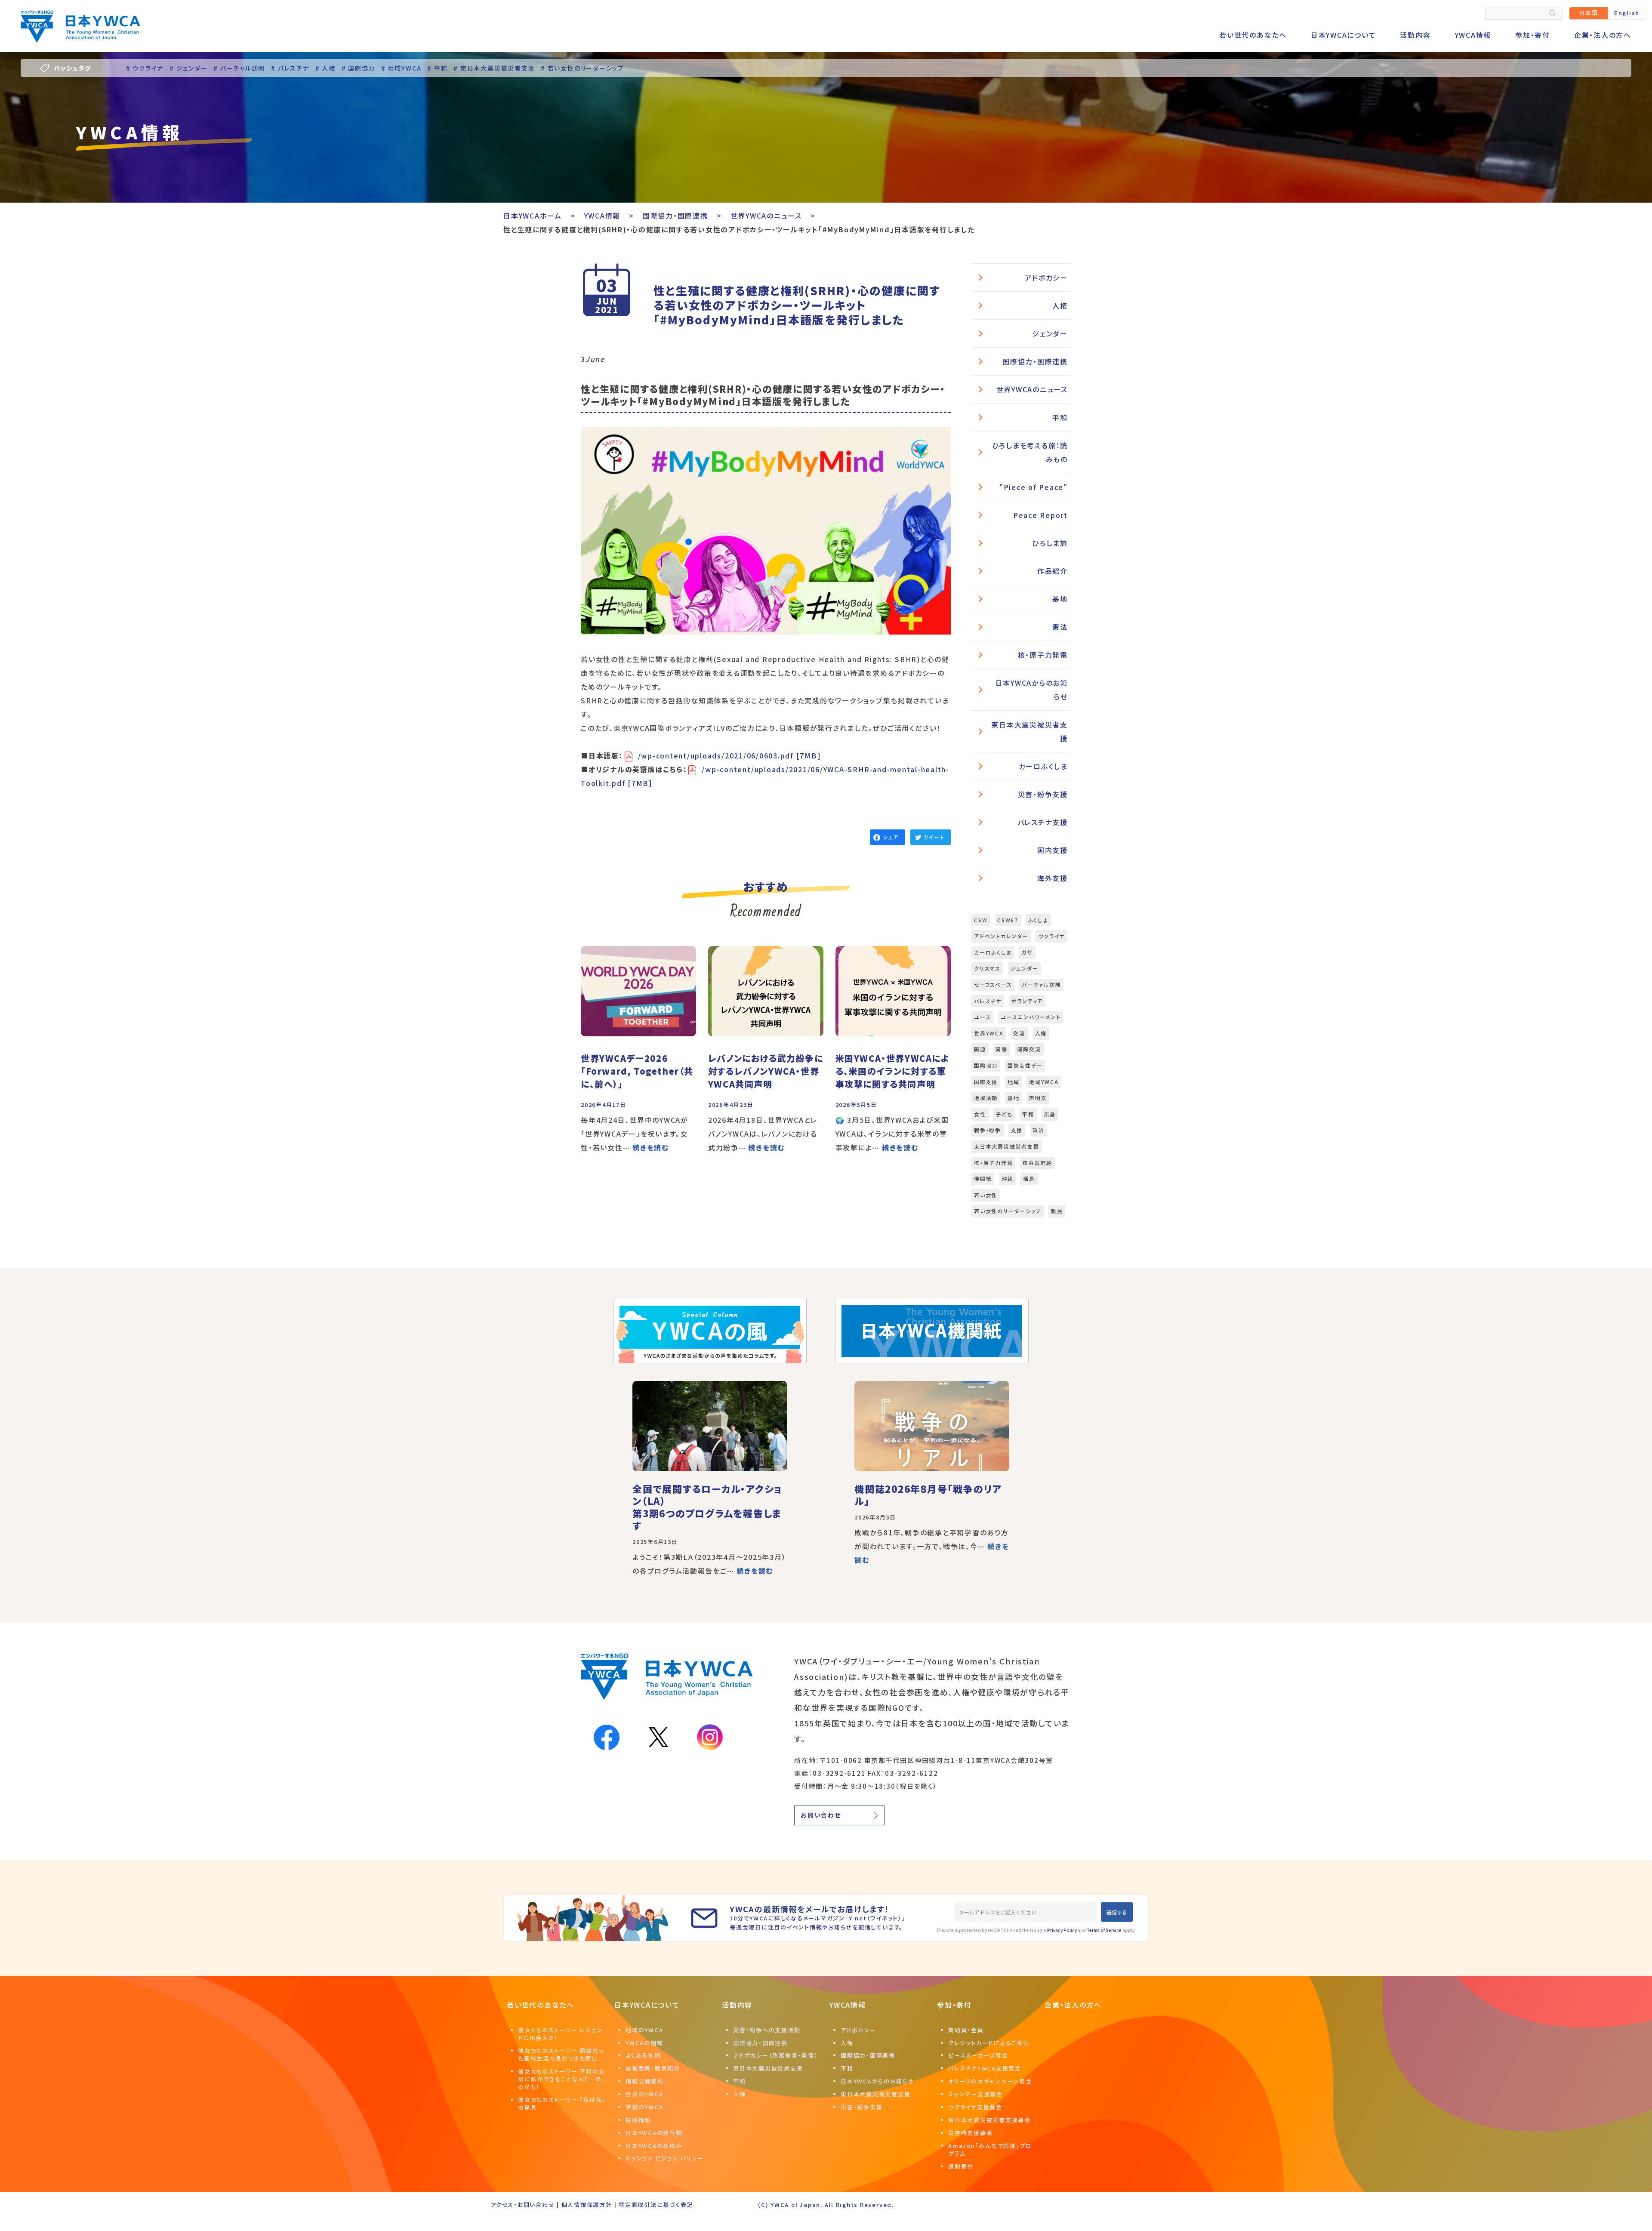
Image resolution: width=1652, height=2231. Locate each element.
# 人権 (325, 68)
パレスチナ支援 (1043, 822)
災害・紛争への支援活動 (767, 2030)
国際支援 (986, 1082)
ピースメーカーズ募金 (978, 2055)
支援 (1017, 1130)
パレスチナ (988, 1001)
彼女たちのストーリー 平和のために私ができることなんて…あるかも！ (561, 2079)
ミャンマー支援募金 (975, 2094)
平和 (1060, 417)
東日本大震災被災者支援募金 (989, 2120)
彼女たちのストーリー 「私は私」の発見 (562, 2103)
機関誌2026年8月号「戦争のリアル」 (928, 1495)
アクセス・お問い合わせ (522, 2205)
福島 (1029, 1179)
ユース (982, 1017)
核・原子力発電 (1043, 655)
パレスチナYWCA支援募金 (985, 2068)
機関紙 (983, 1179)
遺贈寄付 (961, 2166)
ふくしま (1038, 920)
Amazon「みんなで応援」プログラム (990, 2149)
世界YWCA (989, 1033)
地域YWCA (1044, 1082)
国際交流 (1029, 1049)
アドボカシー (1046, 277)
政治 (1039, 1130)
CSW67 (1008, 920)
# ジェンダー (188, 68)
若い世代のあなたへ (1253, 35)
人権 (1060, 305)
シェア (891, 837)
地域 (1014, 1082)
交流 (1019, 1033)
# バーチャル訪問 (239, 68)
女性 (980, 1114)
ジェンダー (1050, 333)
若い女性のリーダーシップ (1008, 1211)
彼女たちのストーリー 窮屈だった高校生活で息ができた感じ (561, 2054)
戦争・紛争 (988, 1130)
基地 (1060, 599)
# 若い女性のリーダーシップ (583, 68)
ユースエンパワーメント (1031, 1017)
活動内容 (1415, 35)
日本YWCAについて (1344, 35)
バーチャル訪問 (1041, 985)
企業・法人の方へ (1603, 35)
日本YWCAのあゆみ (654, 2146)
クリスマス (987, 968)
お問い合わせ (821, 1815)
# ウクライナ (145, 68)
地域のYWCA (644, 2030)
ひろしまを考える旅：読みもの (1030, 452)
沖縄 (1008, 1179)
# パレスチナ (290, 68)
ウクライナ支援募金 (975, 2107)
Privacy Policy (1062, 1930)
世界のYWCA (644, 2094)
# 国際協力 (359, 68)
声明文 (1038, 1098)
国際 (1002, 1049)
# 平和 (437, 68)
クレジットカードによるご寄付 (989, 2043)
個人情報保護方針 (587, 2205)
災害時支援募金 (970, 2133)
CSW (981, 920)
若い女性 (986, 1195)
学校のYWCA (644, 2107)
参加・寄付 (1533, 35)
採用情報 (638, 2120)
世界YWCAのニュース (1032, 389)
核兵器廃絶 (1037, 1163)
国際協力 (986, 1065)
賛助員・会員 (966, 2030)
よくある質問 (643, 2055)
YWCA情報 (1473, 35)
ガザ (1027, 952)
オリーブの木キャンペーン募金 (990, 2081)
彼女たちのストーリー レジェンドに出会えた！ (560, 2034)
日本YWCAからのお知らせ (1032, 690)
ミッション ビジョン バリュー (664, 2158)
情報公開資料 (645, 2081)
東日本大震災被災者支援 (1029, 731)
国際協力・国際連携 (1035, 361)
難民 (1057, 1211)
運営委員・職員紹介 (653, 2068)
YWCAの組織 (644, 2043)
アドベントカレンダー (1001, 936)
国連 (980, 1049)
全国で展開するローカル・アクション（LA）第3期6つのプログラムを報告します (707, 1507)
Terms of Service (1104, 1930)
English (1627, 13)
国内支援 (1053, 850)
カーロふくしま (1043, 766)
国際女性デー (1025, 1065)
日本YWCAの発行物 (654, 2133)
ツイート (934, 837)
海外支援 (1053, 878)
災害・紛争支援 (1043, 794)
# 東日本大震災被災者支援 (494, 68)
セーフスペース (993, 985)
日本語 (1588, 13)
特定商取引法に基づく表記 (656, 2205)
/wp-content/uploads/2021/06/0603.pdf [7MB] (730, 755)
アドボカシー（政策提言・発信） (775, 2055)
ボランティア (1027, 1001)
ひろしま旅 (1050, 543)
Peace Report (1040, 515)
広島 (1050, 1114)
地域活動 (986, 1098)
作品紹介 (1053, 571)
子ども (1004, 1114)
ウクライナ (1051, 936)
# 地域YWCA (401, 68)
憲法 (1060, 627)
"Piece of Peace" (1034, 487)
